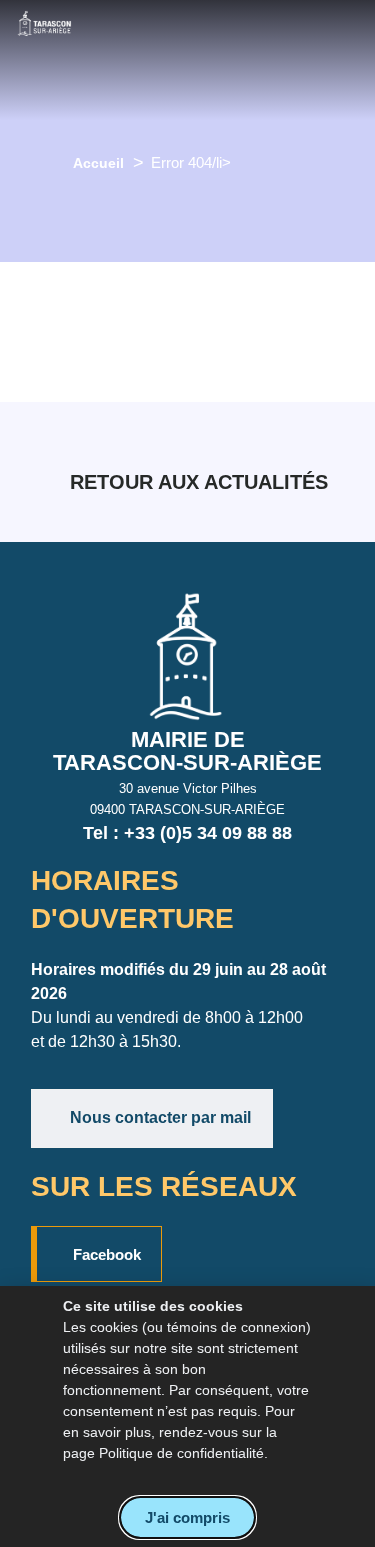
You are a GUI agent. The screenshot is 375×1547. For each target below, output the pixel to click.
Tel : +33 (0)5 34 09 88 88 (187, 833)
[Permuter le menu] (177, 60)
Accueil (98, 163)
